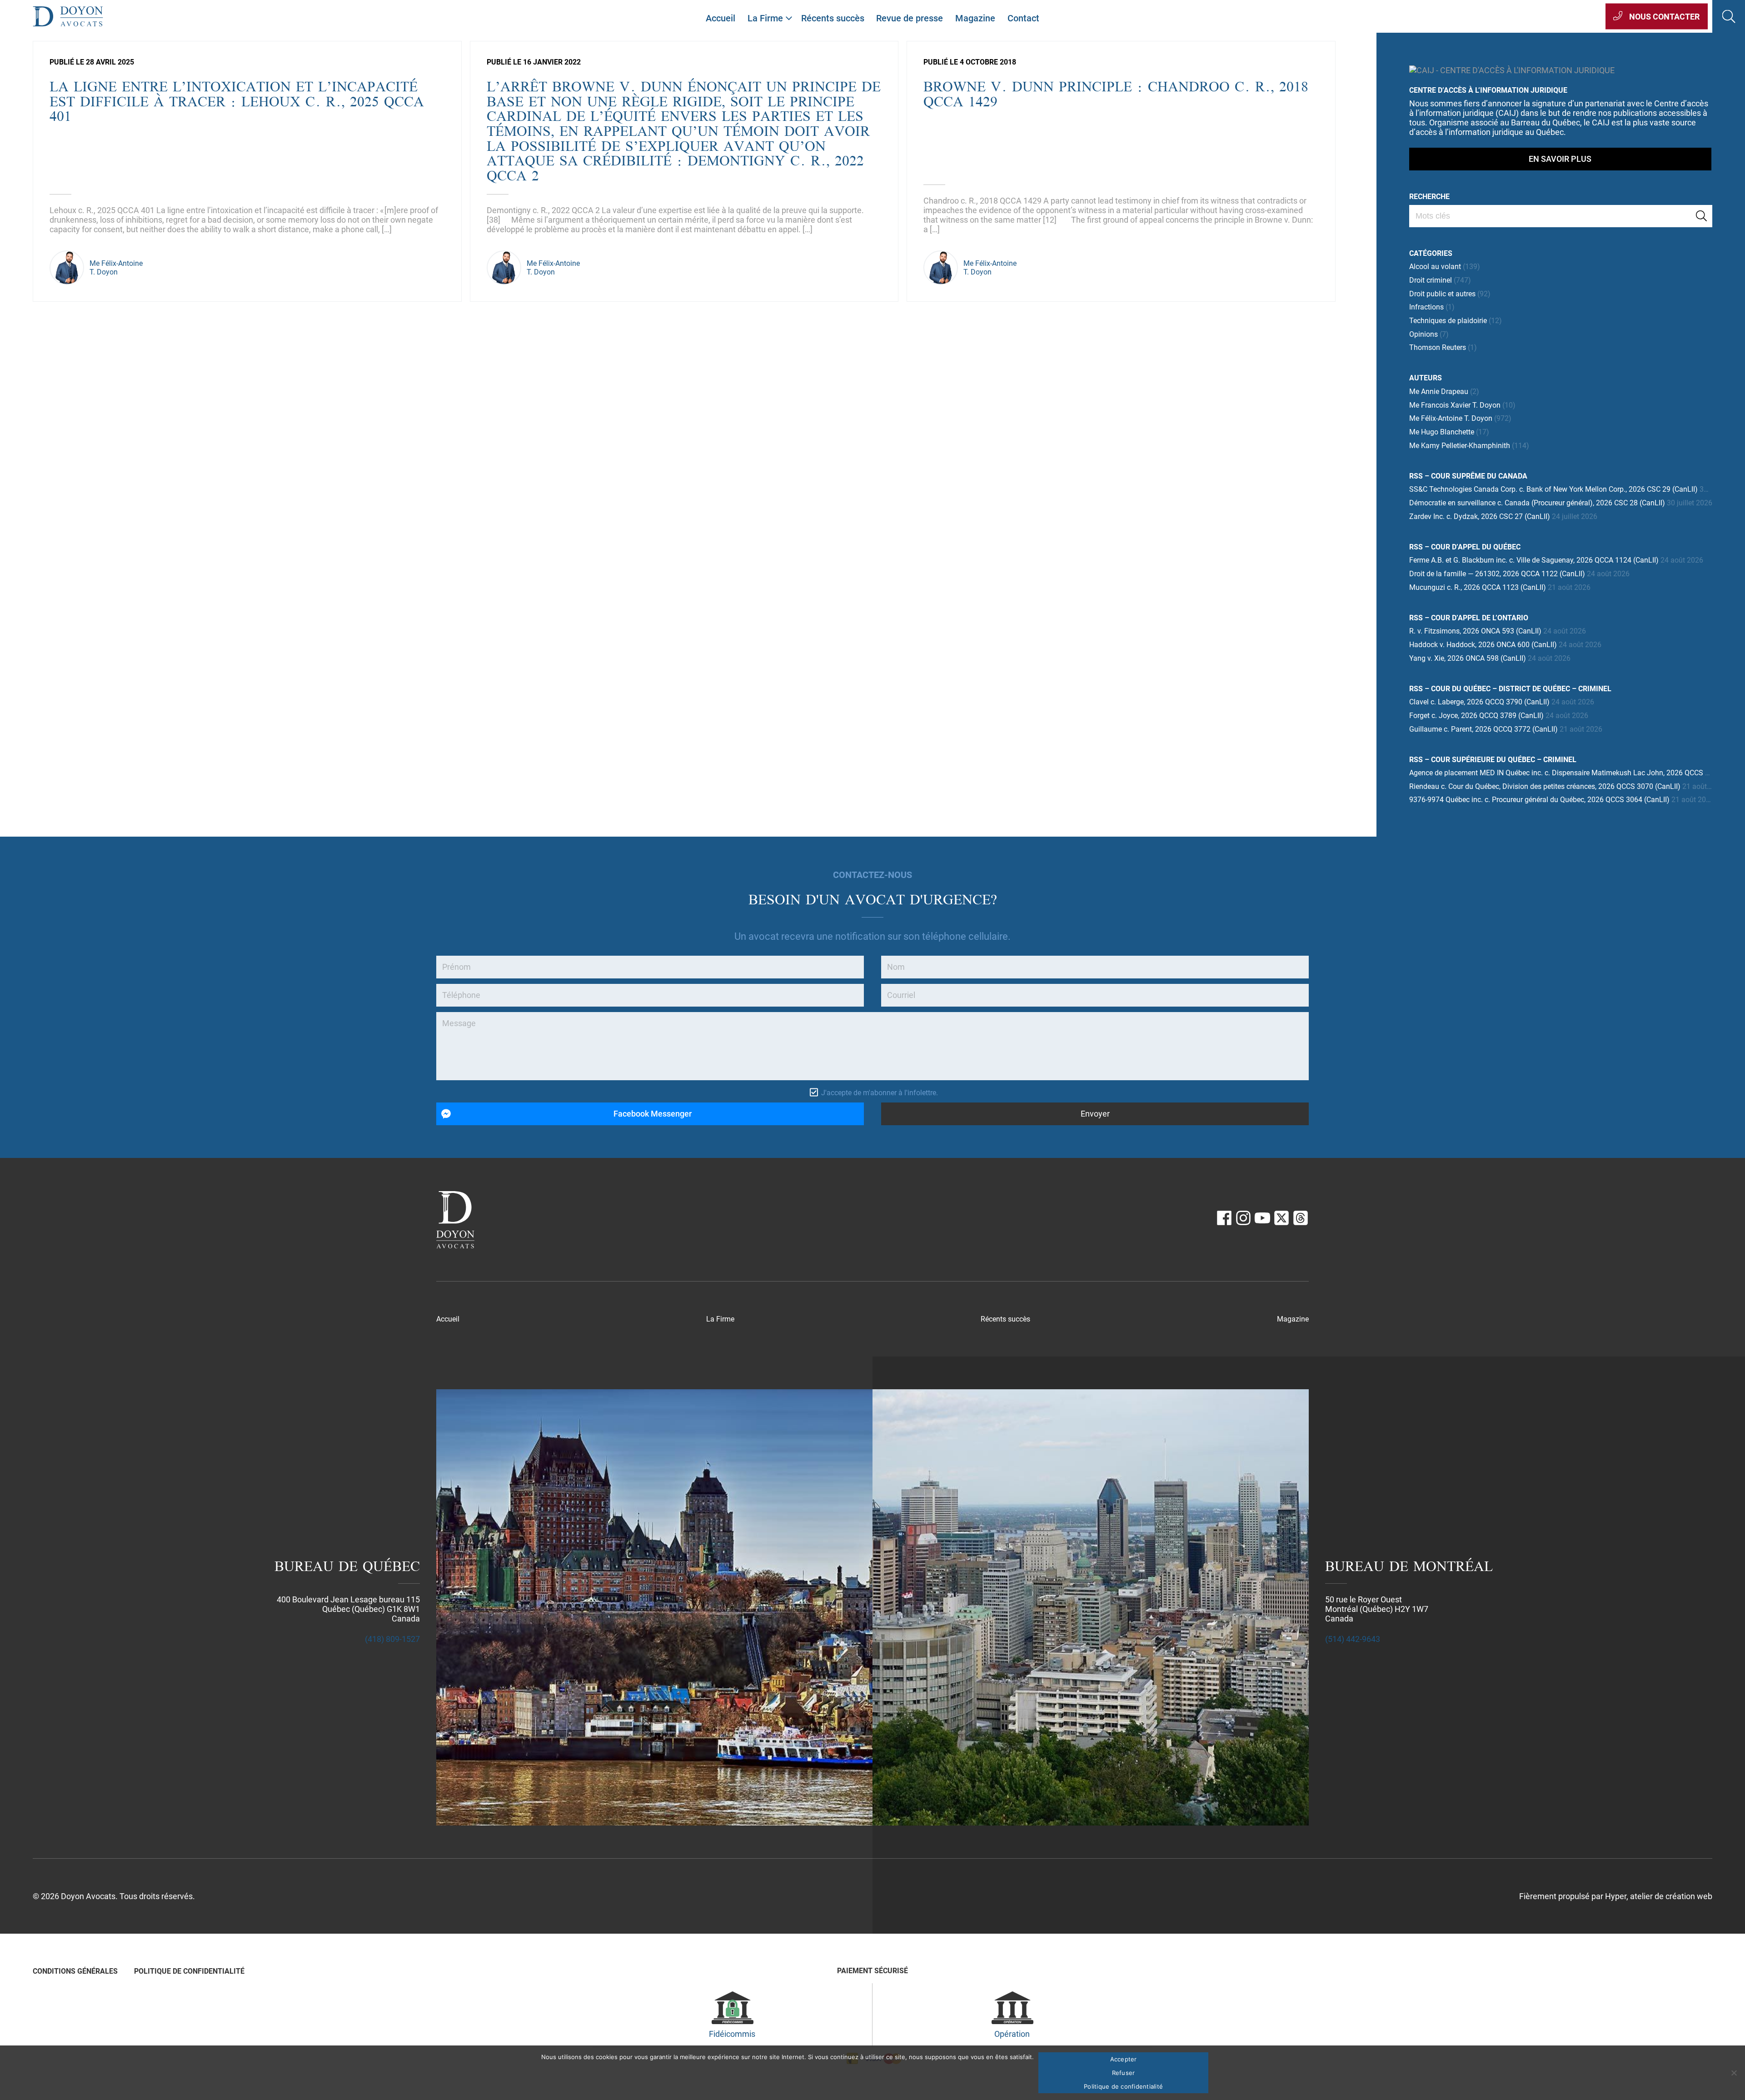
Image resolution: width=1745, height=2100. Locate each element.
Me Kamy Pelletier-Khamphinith (1460, 446)
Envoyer (1095, 1114)
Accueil (720, 18)
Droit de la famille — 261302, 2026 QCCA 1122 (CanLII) (1497, 574)
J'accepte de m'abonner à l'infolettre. (880, 1093)
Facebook (1224, 1218)
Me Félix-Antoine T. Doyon (1451, 418)
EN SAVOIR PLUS (1560, 159)
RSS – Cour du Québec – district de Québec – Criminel (1510, 689)
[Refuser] (1734, 2073)
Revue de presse (910, 18)
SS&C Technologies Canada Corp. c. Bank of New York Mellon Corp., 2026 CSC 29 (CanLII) (1553, 489)
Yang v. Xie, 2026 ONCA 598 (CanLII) (1468, 658)
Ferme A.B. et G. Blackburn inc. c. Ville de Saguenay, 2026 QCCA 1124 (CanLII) (1534, 560)
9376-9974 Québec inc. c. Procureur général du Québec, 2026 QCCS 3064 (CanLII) (1539, 800)
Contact (1023, 18)
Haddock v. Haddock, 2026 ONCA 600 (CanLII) (1483, 645)
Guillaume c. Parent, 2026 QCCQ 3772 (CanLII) (1483, 729)
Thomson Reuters (1438, 347)
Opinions (1423, 334)
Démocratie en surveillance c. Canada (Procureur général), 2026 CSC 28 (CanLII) (1537, 503)
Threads (1301, 1218)
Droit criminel (1431, 280)
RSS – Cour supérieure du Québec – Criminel (1493, 760)
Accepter (1124, 2059)
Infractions (1426, 307)
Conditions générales (75, 1971)
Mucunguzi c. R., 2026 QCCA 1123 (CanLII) (1478, 587)
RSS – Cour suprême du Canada (1468, 476)
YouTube (1262, 1218)
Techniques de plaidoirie (1448, 321)
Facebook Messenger (653, 1114)
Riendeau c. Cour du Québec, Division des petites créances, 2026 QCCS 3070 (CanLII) (1545, 786)
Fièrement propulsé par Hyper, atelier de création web (1616, 1896)
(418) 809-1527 (392, 1639)
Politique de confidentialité (189, 1971)
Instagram (1243, 1218)
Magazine (975, 18)
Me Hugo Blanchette (1442, 432)
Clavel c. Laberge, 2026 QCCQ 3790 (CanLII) (1479, 702)
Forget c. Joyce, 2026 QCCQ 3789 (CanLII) (1476, 716)
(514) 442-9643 (1353, 1639)
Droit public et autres (1442, 294)
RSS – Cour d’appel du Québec (1465, 547)
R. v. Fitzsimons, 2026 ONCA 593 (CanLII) (1475, 631)
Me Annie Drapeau (1439, 392)
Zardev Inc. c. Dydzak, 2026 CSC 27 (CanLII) (1480, 516)
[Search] (1701, 216)
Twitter (1281, 1218)
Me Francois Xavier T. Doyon (1455, 405)
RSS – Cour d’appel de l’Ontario (1469, 618)
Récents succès (833, 18)
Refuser (1124, 2073)
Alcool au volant (1435, 267)
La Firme (765, 18)
